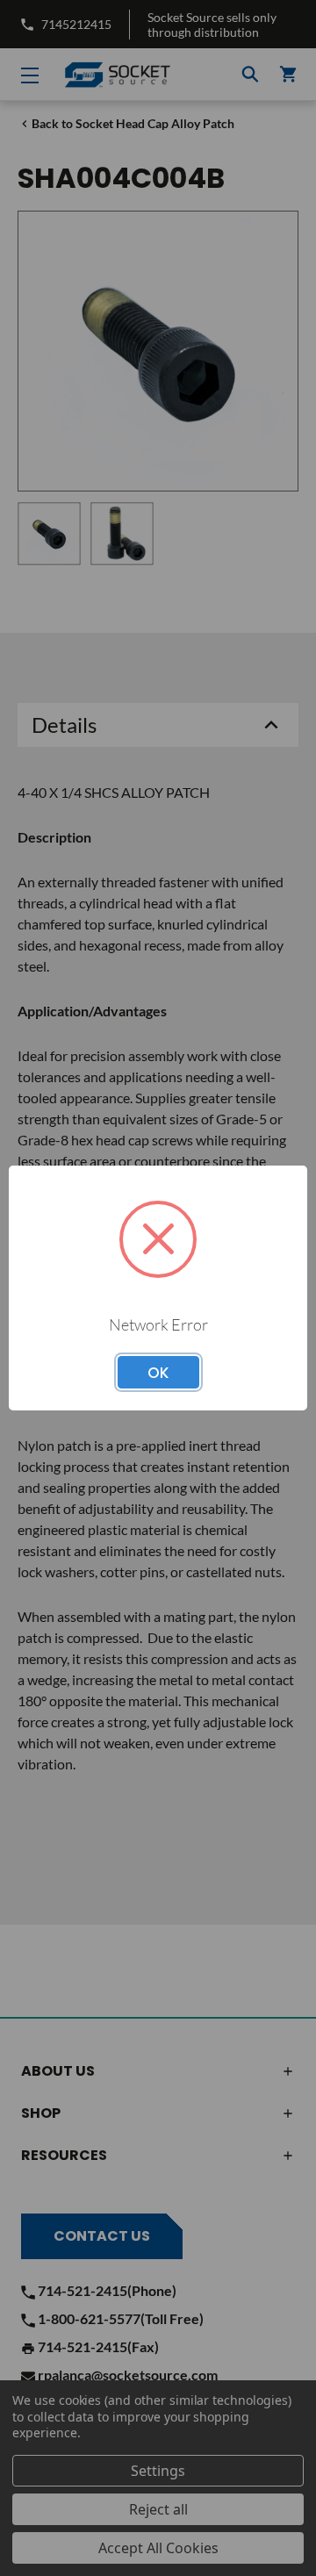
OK (158, 1373)
